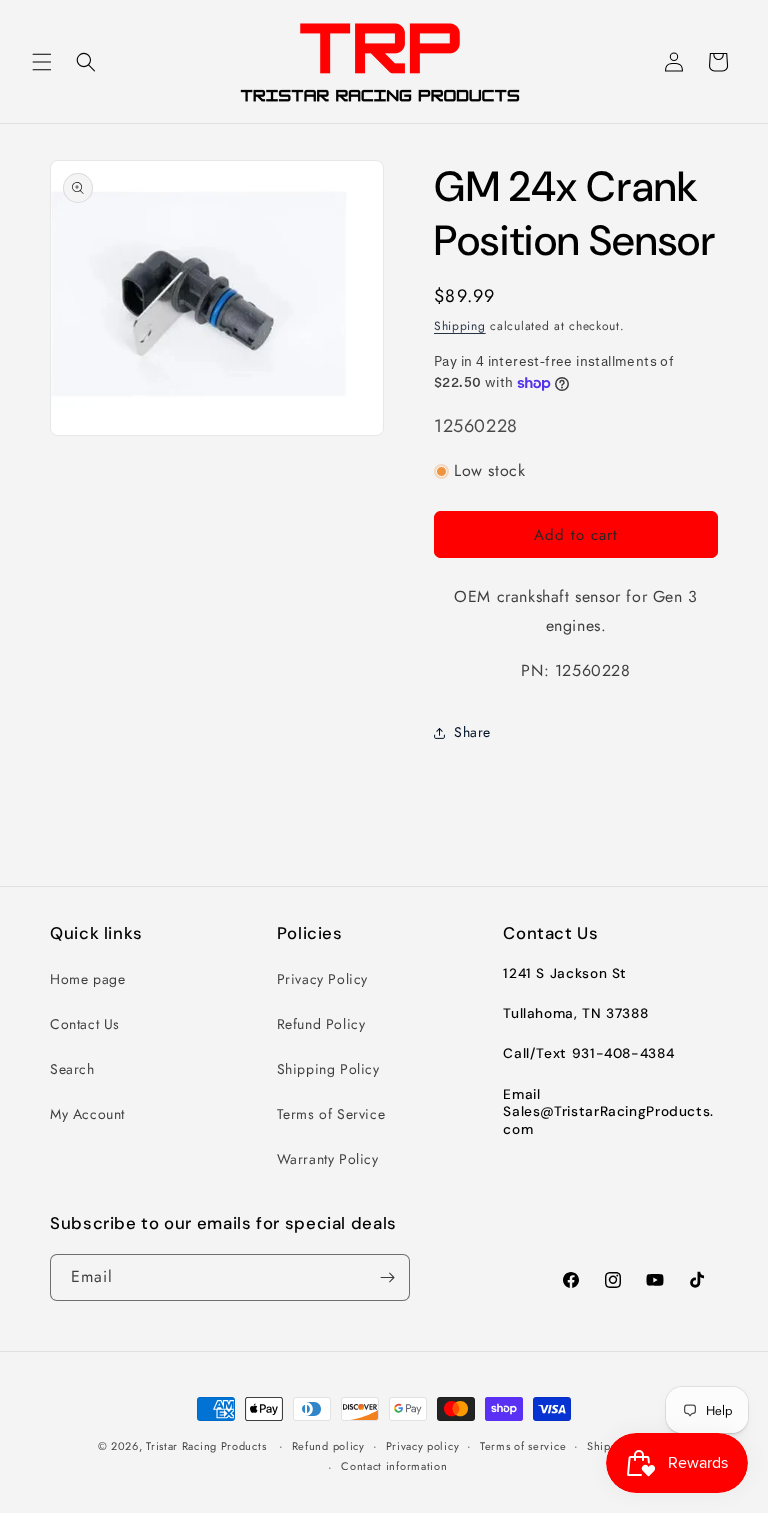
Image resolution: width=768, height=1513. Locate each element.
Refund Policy (321, 1024)
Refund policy (328, 1446)
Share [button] (472, 732)
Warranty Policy (328, 1159)
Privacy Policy (322, 979)
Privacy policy (423, 1446)
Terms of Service (331, 1114)
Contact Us (85, 1024)
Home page (87, 979)
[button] (42, 62)
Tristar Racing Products (206, 1446)
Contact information (394, 1466)
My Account (87, 1114)
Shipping (460, 326)
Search (72, 1069)
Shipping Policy (328, 1069)
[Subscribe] (387, 1277)
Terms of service (523, 1446)
